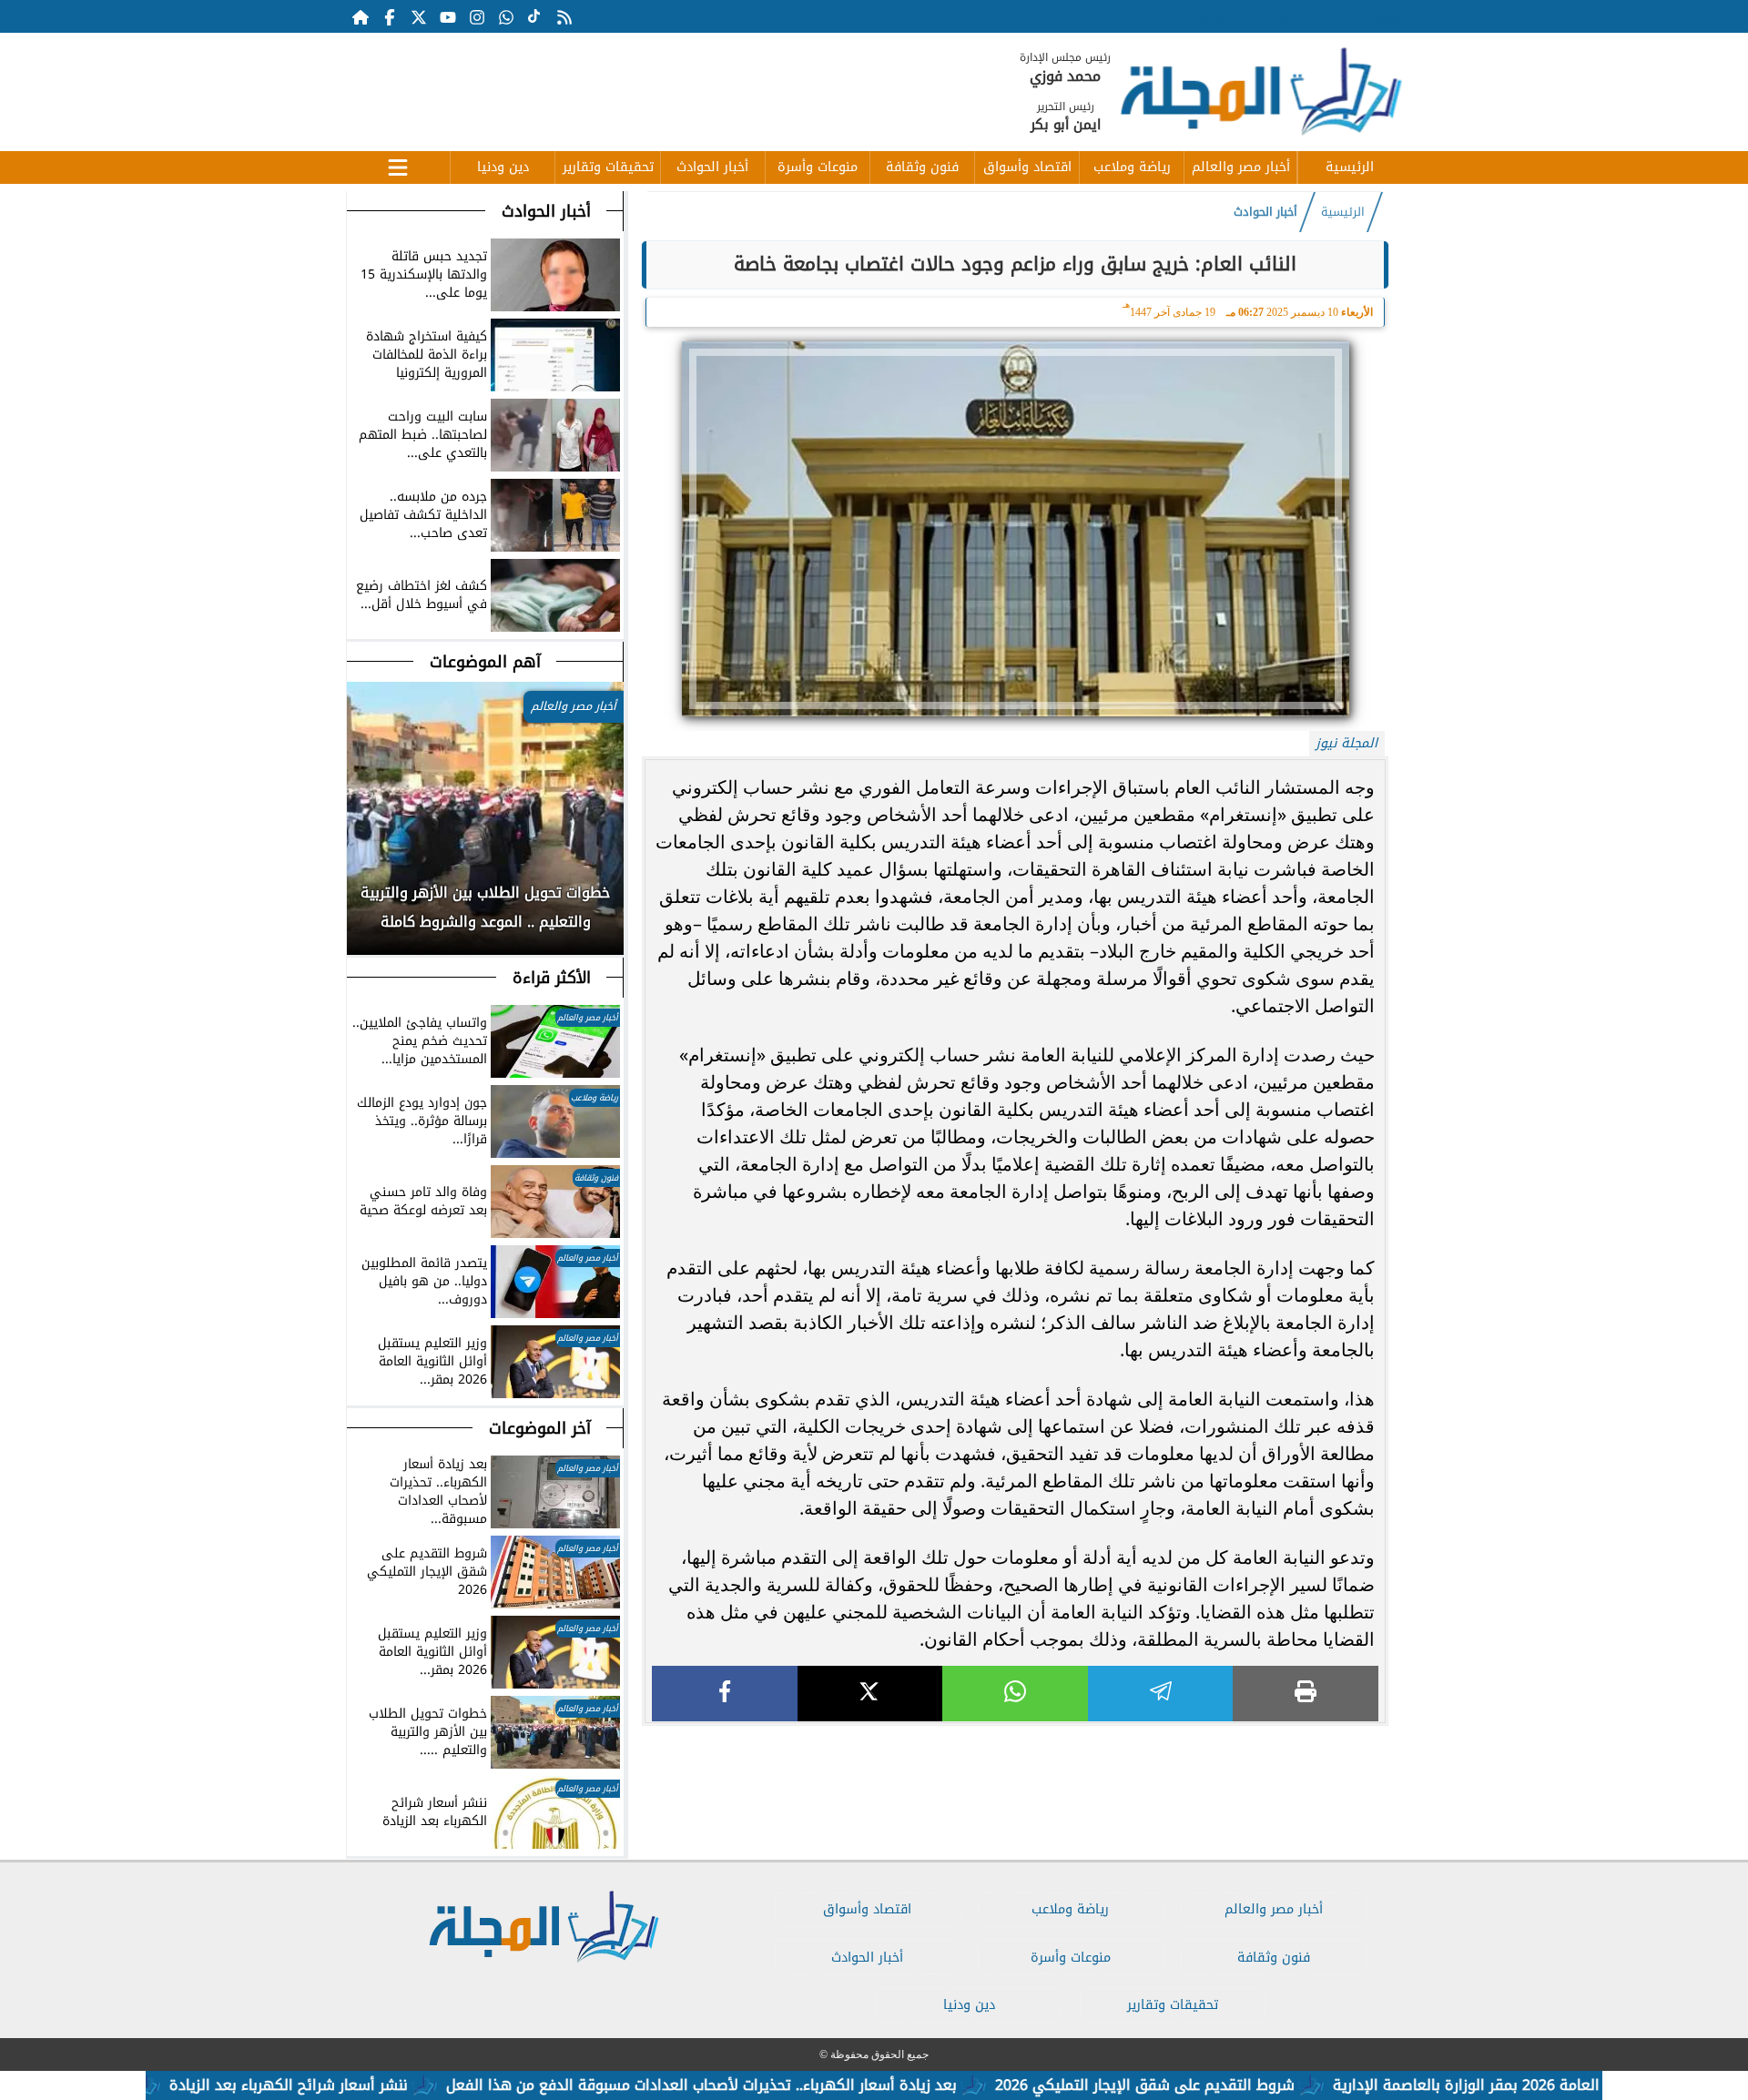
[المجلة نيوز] (1260, 95)
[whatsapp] (1015, 1694)
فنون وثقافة (922, 167)
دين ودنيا (503, 167)
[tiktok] (535, 16)
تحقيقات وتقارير (608, 167)
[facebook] (725, 1694)
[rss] (564, 16)
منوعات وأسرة (818, 167)
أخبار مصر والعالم (1241, 167)
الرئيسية (1350, 167)
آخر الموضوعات (540, 1428)
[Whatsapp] (506, 16)
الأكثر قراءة (552, 978)
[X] (870, 1694)
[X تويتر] (419, 16)
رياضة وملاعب (1132, 167)
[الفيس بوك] (390, 16)
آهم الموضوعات (485, 662)
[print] (1306, 1694)
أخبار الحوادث (712, 167)
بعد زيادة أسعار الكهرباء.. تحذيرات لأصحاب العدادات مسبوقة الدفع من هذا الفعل (775, 2085)
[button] (361, 917)
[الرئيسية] (361, 16)
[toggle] (398, 165)
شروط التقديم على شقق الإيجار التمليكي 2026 (1219, 2085)
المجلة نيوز (1347, 743)
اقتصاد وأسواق (1027, 167)
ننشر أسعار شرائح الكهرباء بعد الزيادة (362, 2085)
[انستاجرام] (477, 16)
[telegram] (1161, 1694)
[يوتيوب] (448, 16)
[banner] (678, 83)
